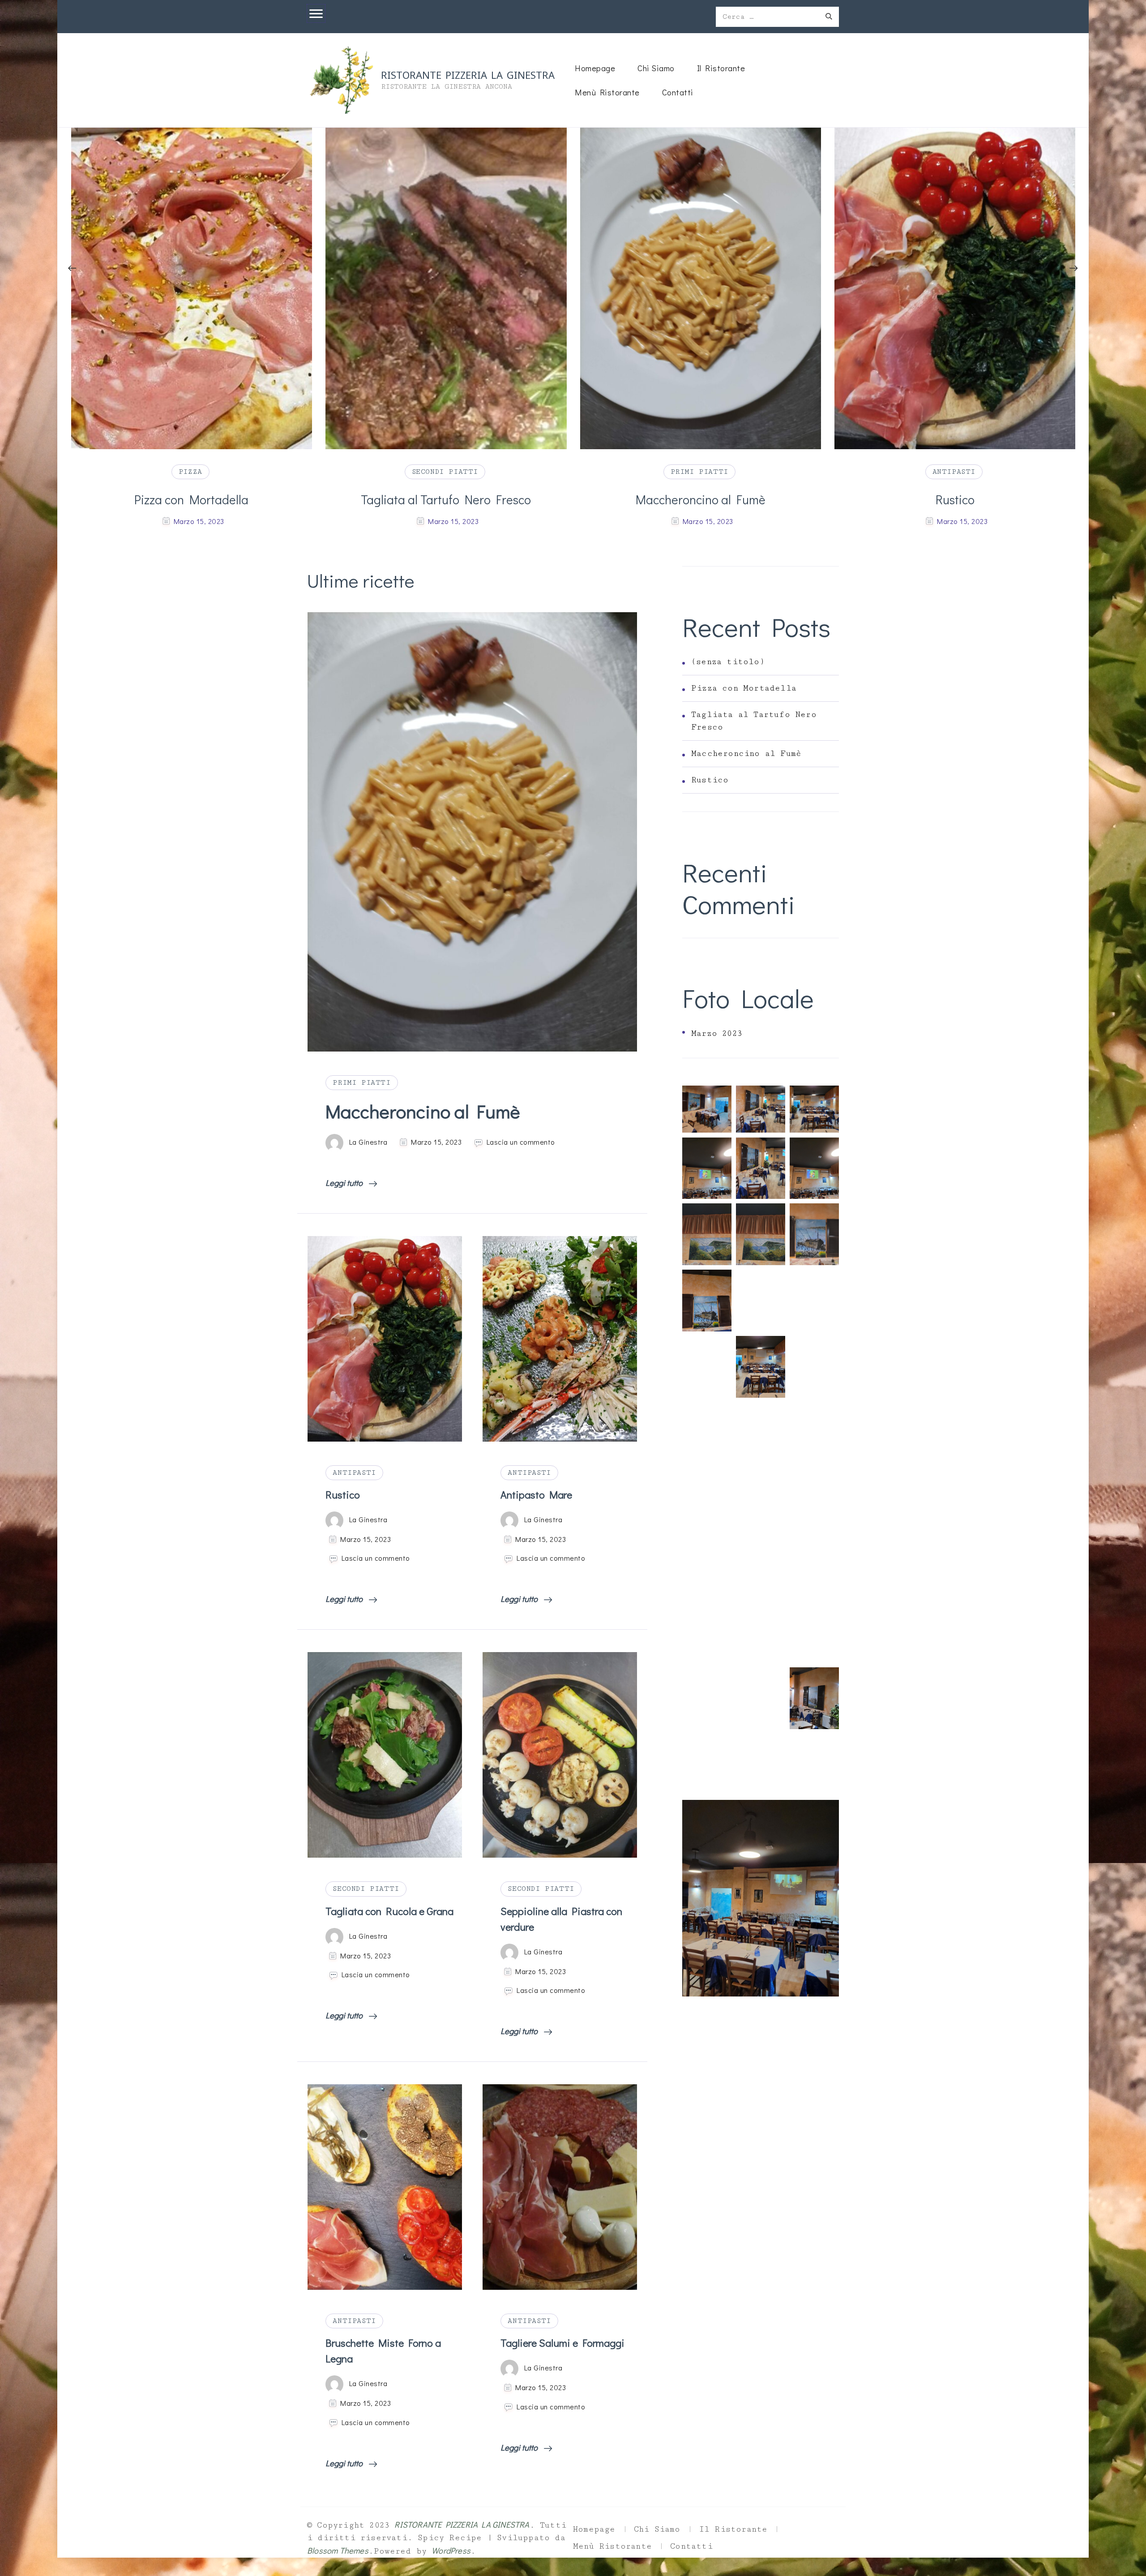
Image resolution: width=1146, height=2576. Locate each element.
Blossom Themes (338, 2550)
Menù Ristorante (607, 92)
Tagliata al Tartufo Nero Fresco (191, 499)
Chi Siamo (656, 68)
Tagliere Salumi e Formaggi (562, 2343)
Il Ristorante (721, 68)
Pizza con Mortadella (744, 688)
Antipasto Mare (955, 499)
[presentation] (72, 268)
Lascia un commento (521, 1142)
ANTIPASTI (699, 472)
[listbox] (573, 329)
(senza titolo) (728, 662)
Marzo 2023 (717, 1034)
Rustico (700, 499)
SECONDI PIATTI (190, 472)
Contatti (678, 92)
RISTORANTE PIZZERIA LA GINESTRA (468, 74)
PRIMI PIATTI (445, 472)
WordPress (451, 2550)
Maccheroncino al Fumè (446, 499)
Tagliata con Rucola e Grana (389, 1911)
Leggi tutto (345, 1183)
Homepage (595, 68)
